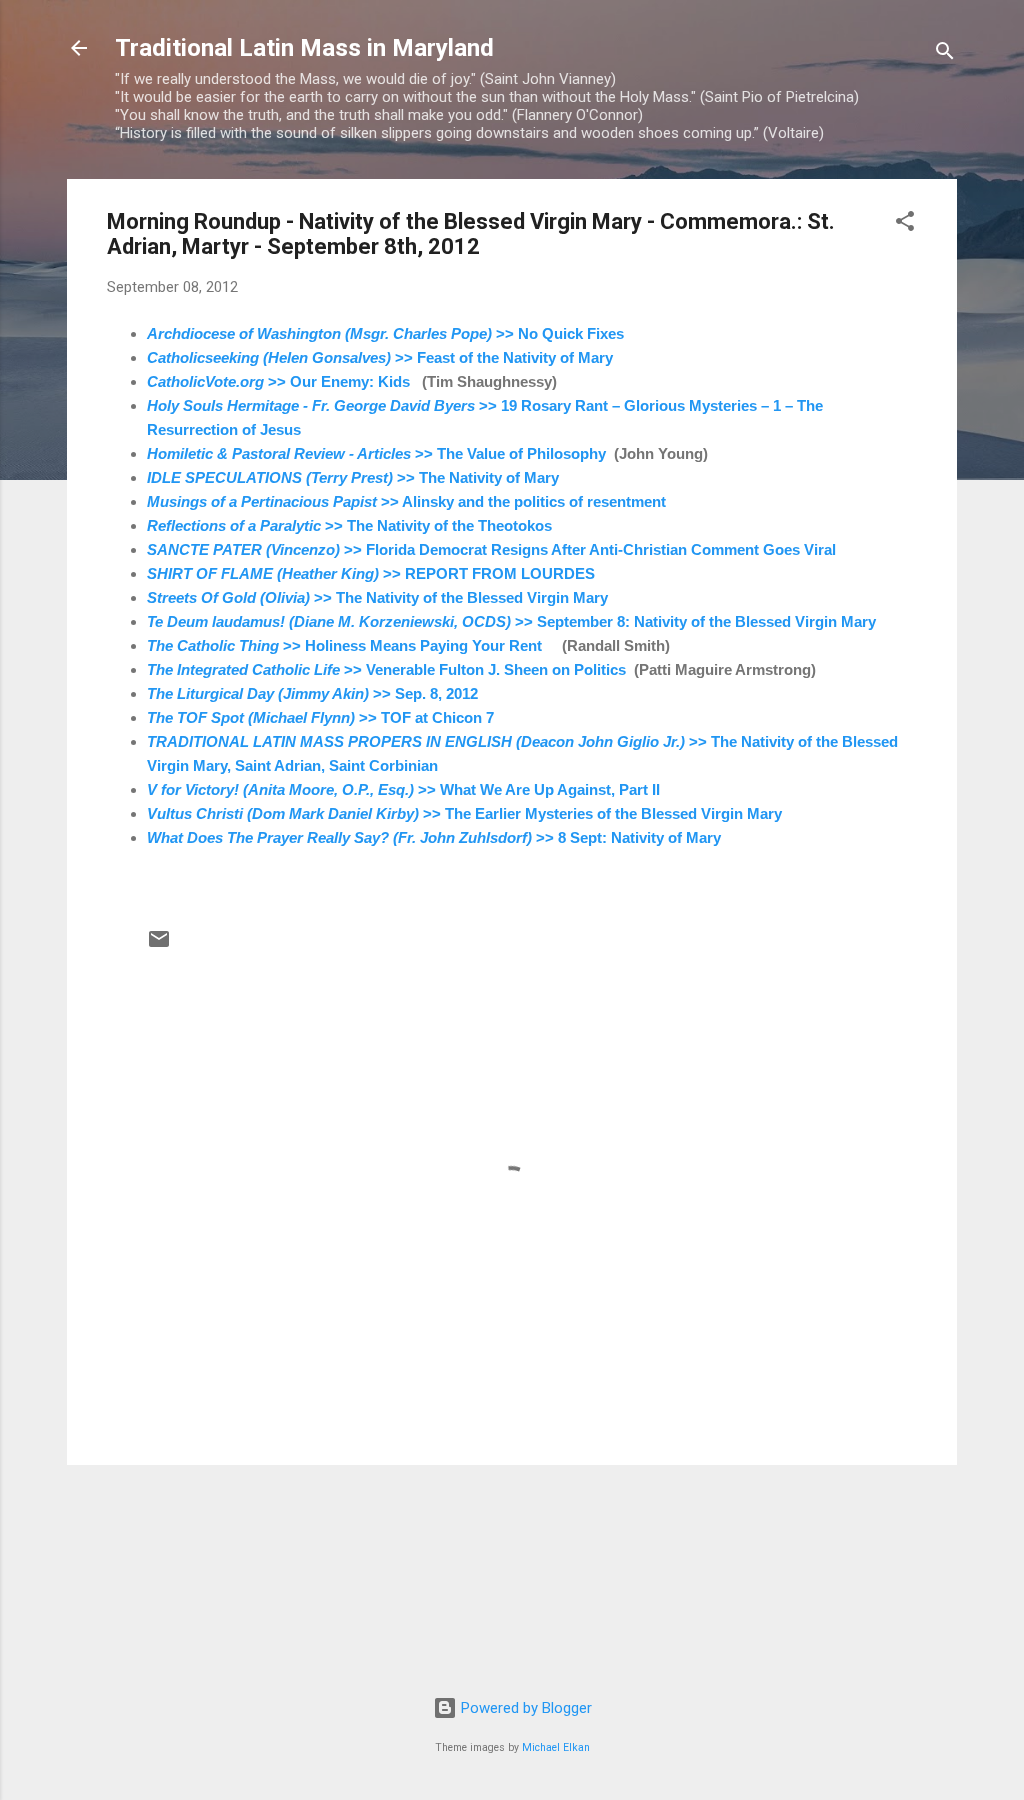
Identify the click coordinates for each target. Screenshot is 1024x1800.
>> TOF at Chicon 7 (320, 717)
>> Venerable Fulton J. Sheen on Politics (386, 669)
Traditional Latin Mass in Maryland (304, 48)
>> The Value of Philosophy (376, 453)
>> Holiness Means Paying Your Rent (344, 645)
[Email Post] (159, 946)
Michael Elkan (556, 1747)
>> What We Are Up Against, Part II (403, 789)
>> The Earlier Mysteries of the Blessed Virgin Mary (464, 813)
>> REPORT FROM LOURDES (371, 573)
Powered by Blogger (524, 1708)
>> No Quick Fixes (385, 333)
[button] (905, 224)
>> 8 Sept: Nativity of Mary (434, 837)
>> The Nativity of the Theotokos (349, 525)
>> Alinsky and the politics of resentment (406, 501)
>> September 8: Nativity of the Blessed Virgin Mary (511, 621)
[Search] (945, 54)
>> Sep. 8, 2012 (312, 693)
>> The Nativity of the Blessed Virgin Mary (377, 597)
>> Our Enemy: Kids (278, 381)
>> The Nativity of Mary (353, 477)
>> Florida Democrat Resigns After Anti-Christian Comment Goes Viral (491, 549)
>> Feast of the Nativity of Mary (380, 357)
